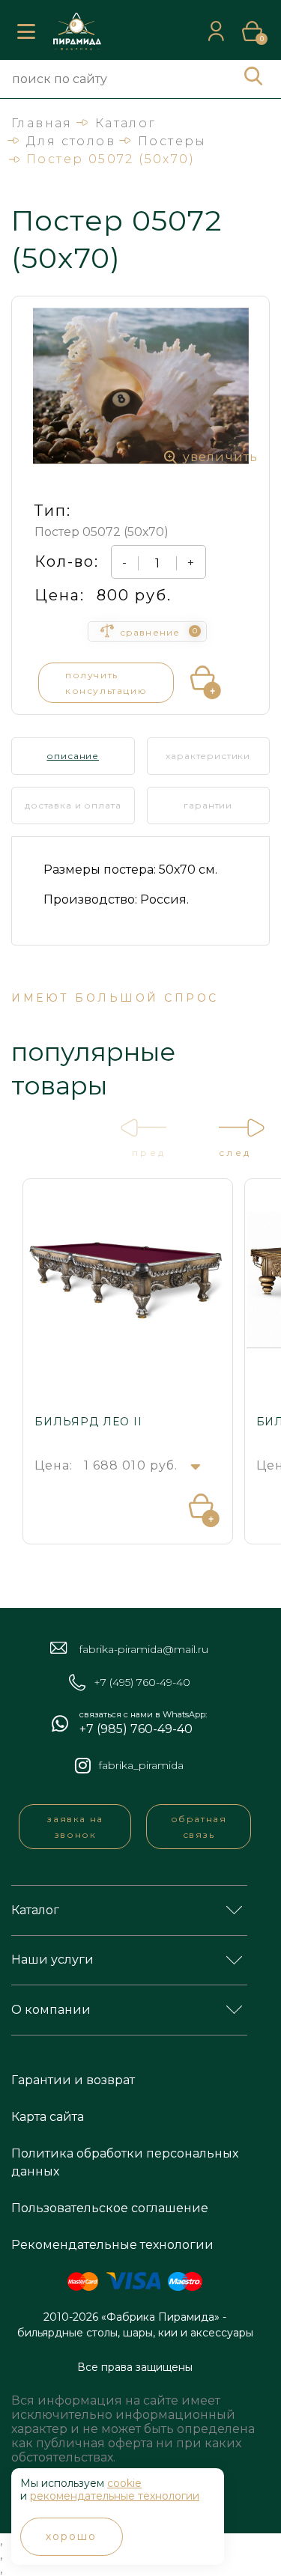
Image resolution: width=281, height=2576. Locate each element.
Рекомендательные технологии (112, 2245)
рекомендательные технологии (115, 2496)
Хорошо (72, 2536)
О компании (51, 2010)
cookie (124, 2483)
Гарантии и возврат (73, 2080)
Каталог (35, 1910)
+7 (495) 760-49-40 (142, 1683)
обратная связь (199, 1827)
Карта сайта (48, 2117)
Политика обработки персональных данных (125, 2162)
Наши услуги (52, 1960)
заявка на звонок (75, 1827)
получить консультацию (106, 683)
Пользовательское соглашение (110, 2208)
